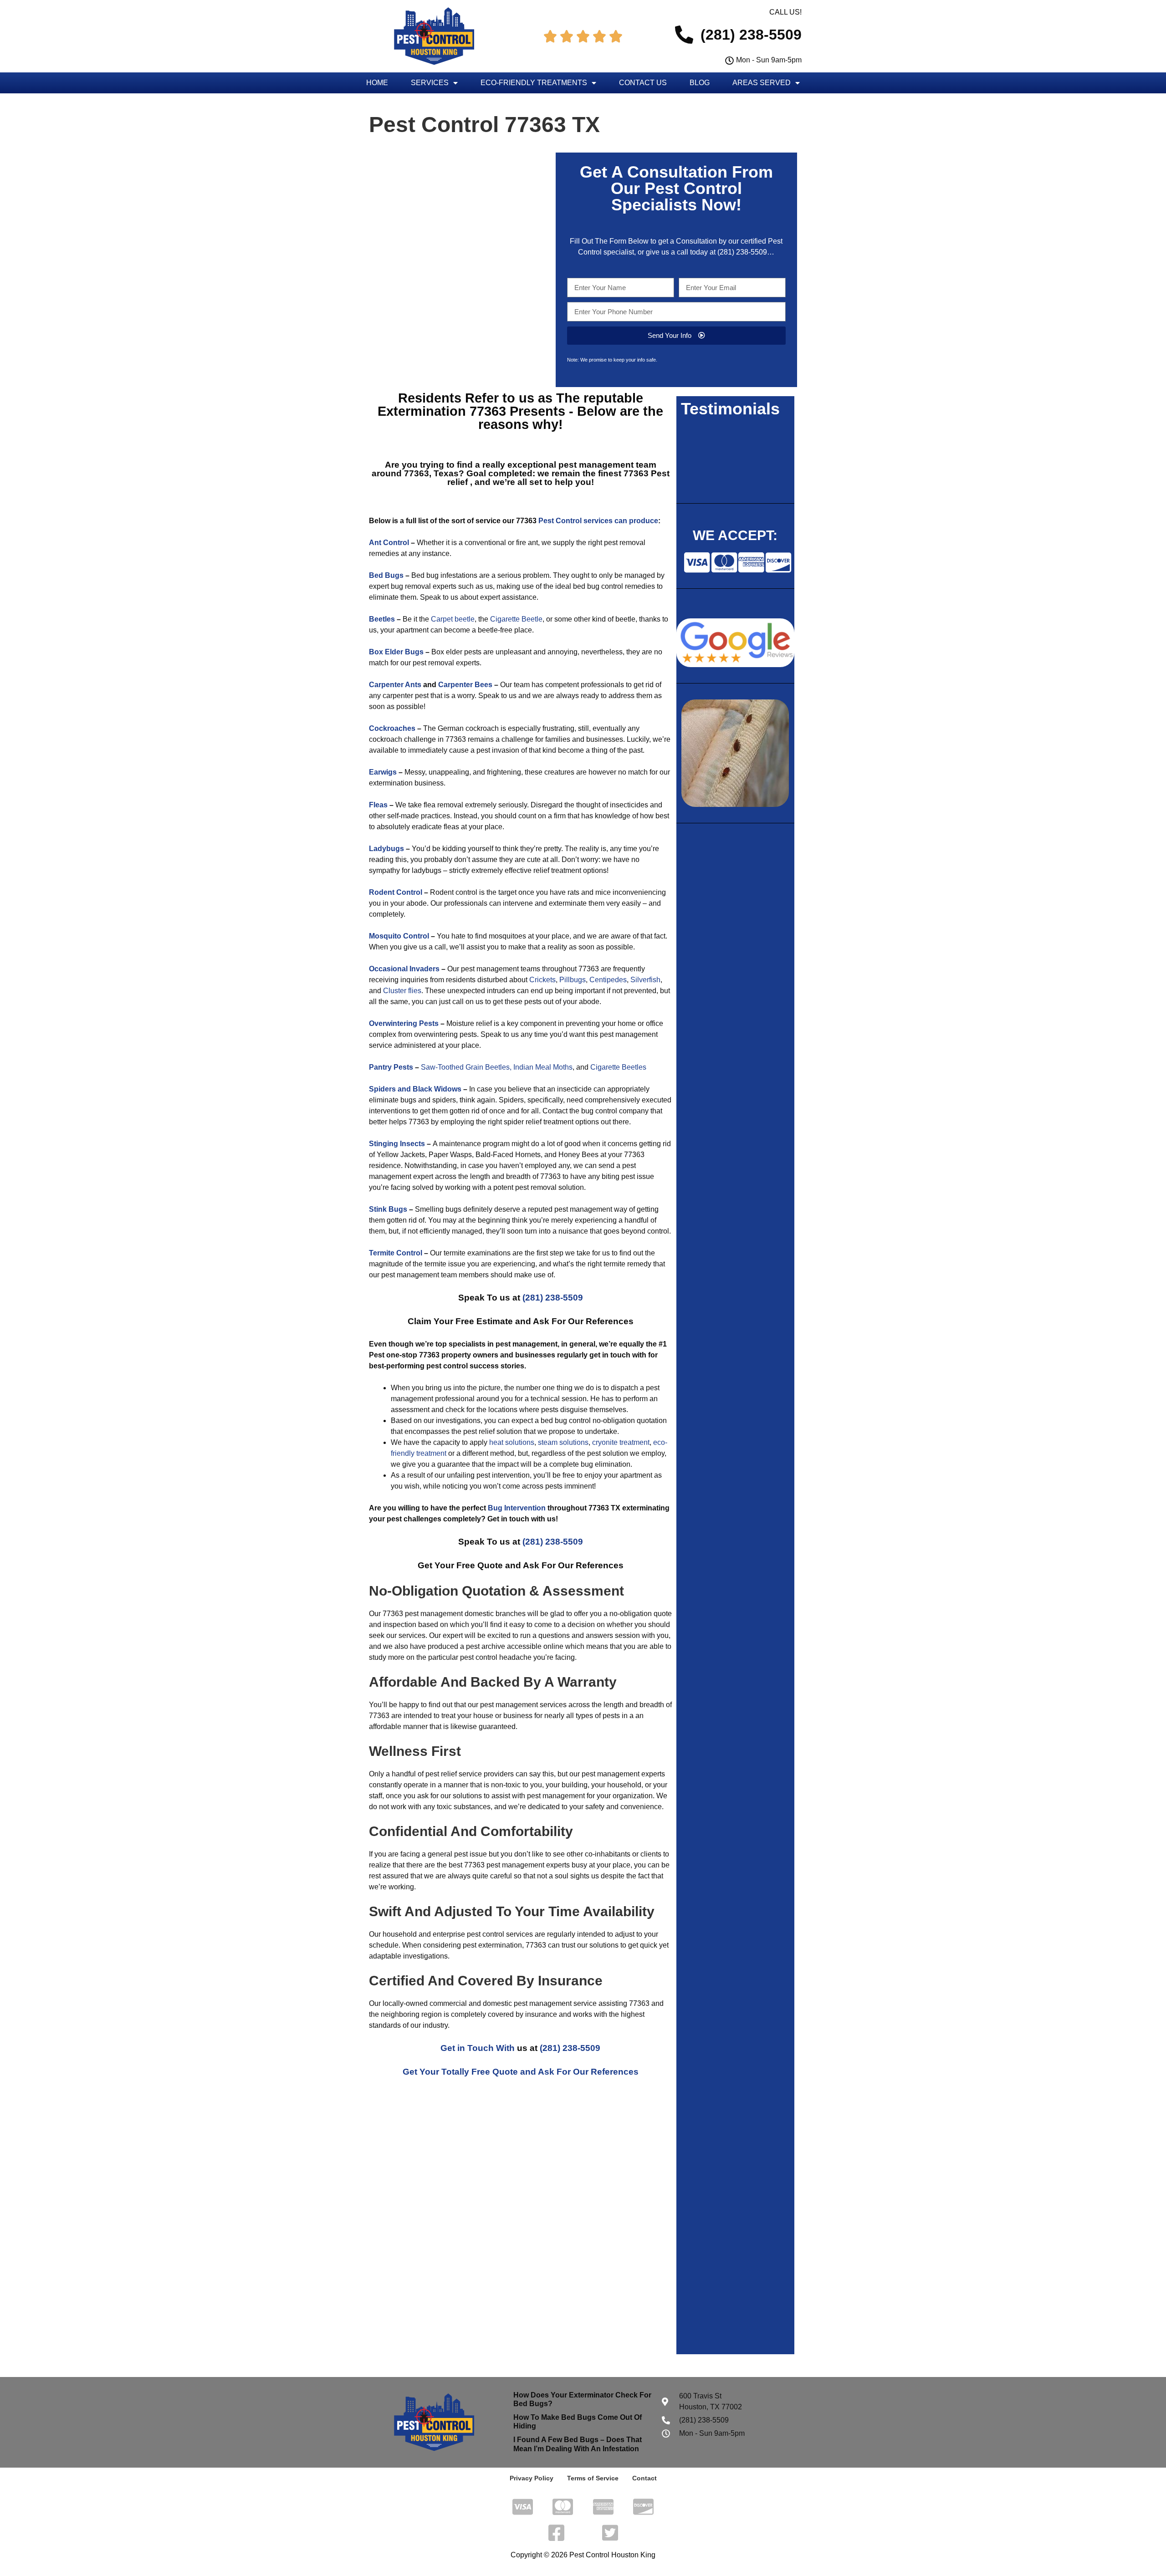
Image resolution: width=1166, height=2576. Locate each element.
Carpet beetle (453, 619)
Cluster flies (402, 991)
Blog (700, 83)
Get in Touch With (478, 2048)
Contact (644, 2478)
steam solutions (562, 1442)
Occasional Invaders (404, 969)
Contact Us (643, 83)
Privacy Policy (532, 2478)
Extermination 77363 (444, 411)
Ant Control (389, 543)
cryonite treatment (620, 1442)
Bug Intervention (517, 1508)
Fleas (378, 805)
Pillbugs (573, 980)
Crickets (542, 980)
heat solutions (512, 1442)
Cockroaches (392, 728)
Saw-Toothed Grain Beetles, (466, 1067)
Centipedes (608, 980)
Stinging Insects (397, 1144)
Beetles (382, 619)
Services (430, 83)
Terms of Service (593, 2478)
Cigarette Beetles (618, 1067)
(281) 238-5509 (742, 252)
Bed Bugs (386, 575)
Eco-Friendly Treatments (534, 83)
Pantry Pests (391, 1067)
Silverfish (645, 980)
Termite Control (396, 1253)
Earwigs (383, 772)
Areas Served (762, 83)
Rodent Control (396, 892)
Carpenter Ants (395, 685)
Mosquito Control (399, 936)
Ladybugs (386, 849)
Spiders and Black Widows (415, 1089)
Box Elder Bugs (396, 652)
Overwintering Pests (404, 1023)
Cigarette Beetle (516, 619)
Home (377, 83)
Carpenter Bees (465, 685)
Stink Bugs (388, 1209)
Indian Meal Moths (543, 1067)
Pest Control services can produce (598, 521)
